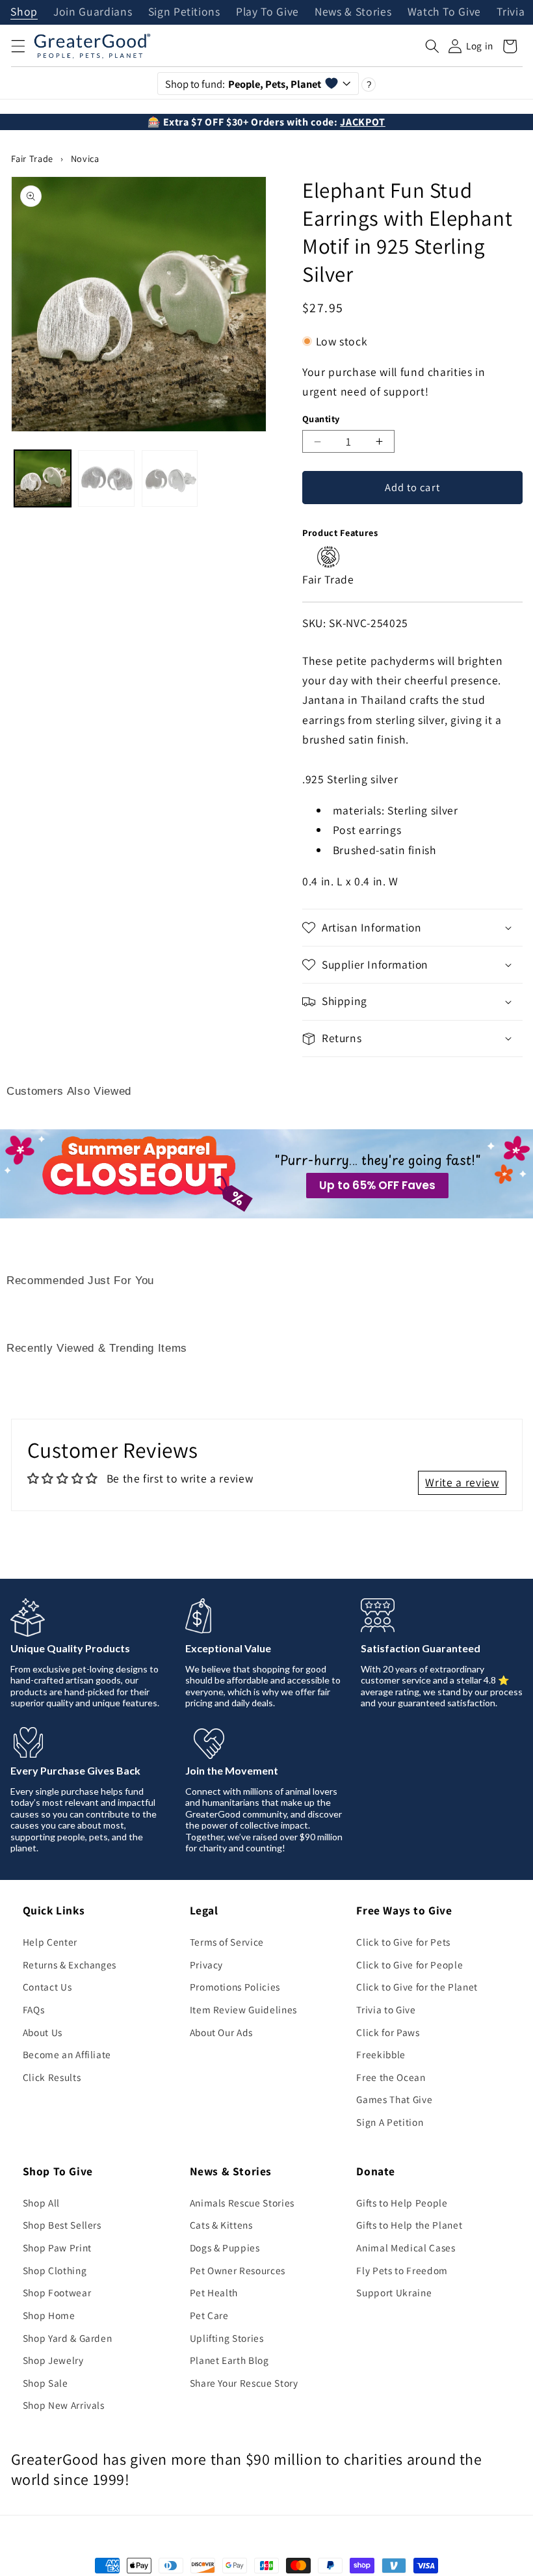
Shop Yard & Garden (68, 2338)
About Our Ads (222, 2032)
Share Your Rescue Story (244, 2383)
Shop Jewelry (53, 2360)
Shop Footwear (57, 2292)
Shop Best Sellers (62, 2225)
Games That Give (394, 2099)
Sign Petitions (184, 12)
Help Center (50, 1942)
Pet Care (209, 2315)
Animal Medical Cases (406, 2247)
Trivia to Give (386, 2009)
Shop (24, 12)
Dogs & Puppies (225, 2247)
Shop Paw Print (57, 2247)
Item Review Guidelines (244, 2009)
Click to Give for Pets (403, 1942)
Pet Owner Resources (238, 2270)
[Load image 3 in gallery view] (170, 478)
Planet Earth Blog (229, 2360)
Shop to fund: (243, 84)
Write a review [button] (462, 1482)
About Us (43, 2032)
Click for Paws (388, 2032)
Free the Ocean (391, 2077)
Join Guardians (93, 12)
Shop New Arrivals (64, 2405)
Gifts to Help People (402, 2203)
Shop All (41, 2203)
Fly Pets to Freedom (402, 2270)
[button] (18, 46)
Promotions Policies (235, 1987)
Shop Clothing (55, 2270)
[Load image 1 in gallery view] (43, 478)
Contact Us (47, 1987)
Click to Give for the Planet (417, 1987)
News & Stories (353, 12)
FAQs (34, 2009)
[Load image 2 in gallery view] (106, 478)
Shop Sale (45, 2383)
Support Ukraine (394, 2292)
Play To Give (267, 12)
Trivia (511, 12)
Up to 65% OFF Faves (377, 1185)
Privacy (207, 1965)
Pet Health (214, 2292)
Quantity (321, 419)
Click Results (52, 2077)
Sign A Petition (390, 2122)
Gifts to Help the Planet (409, 2225)
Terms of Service (227, 1942)
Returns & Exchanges (70, 1965)
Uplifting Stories (227, 2338)
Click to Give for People (409, 1965)
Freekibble (381, 2054)
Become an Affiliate (67, 2054)
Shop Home (49, 2315)
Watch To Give (445, 12)
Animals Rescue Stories (242, 2203)
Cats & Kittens (221, 2225)
